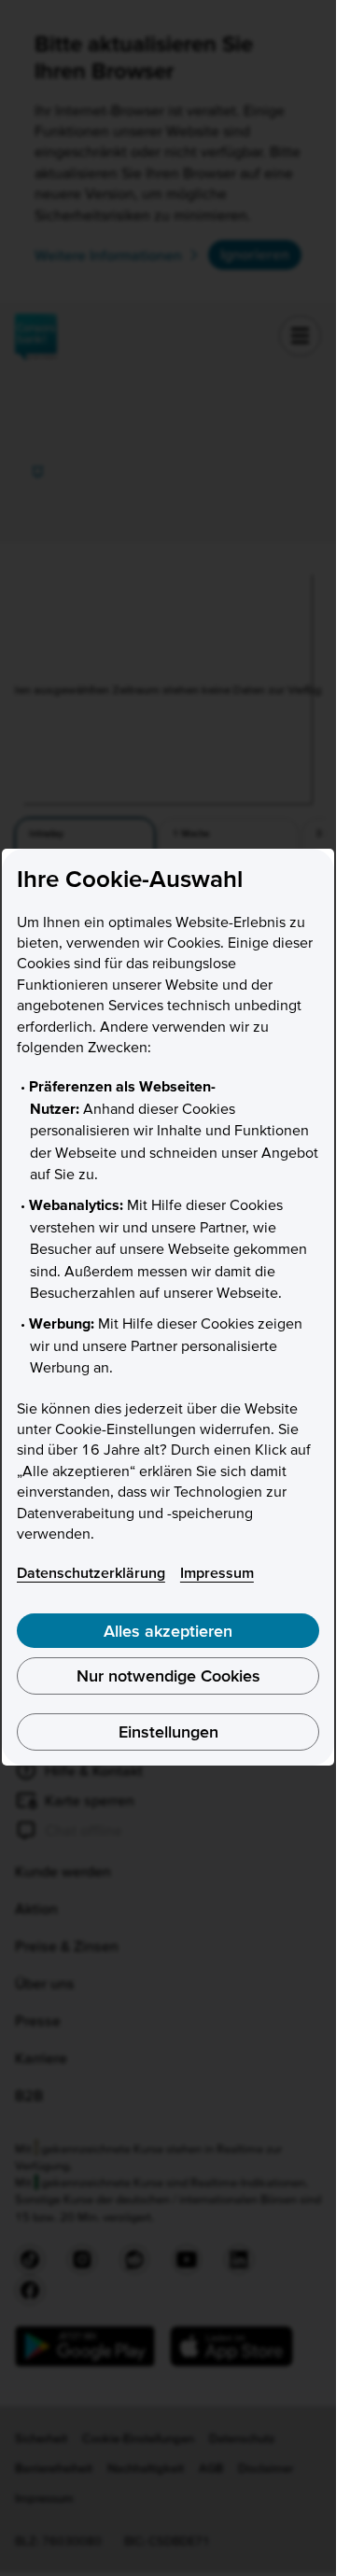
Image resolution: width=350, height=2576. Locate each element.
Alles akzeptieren (168, 1631)
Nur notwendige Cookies (168, 1675)
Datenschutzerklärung (91, 1572)
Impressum (217, 1572)
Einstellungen (168, 1731)
